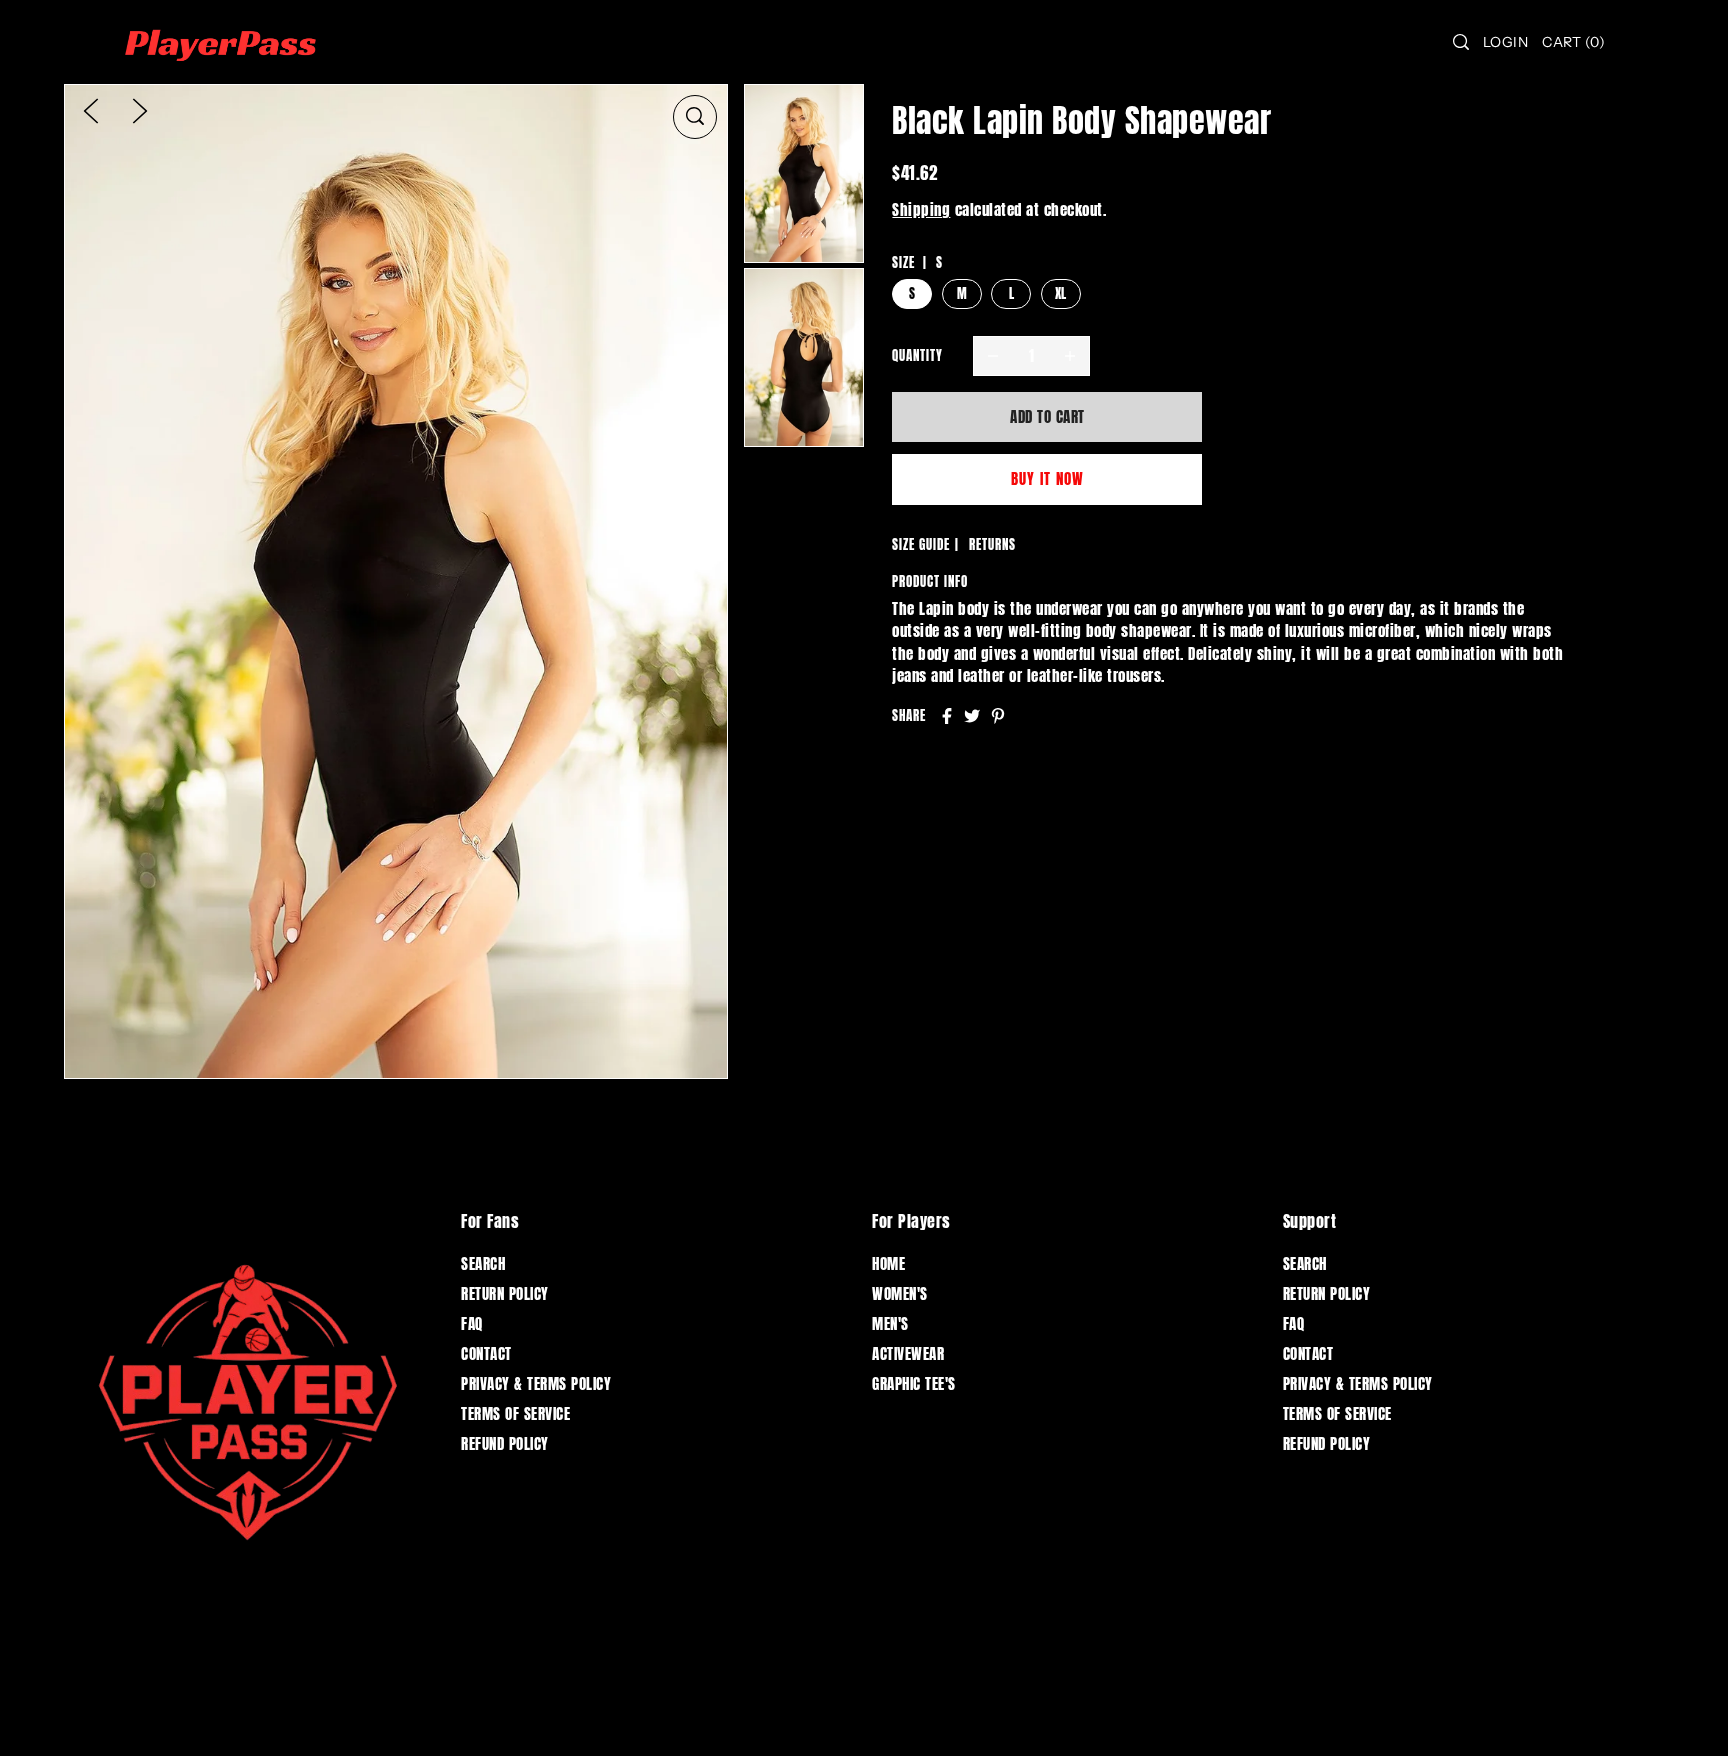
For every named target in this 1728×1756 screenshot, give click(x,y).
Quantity (917, 355)
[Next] (140, 110)
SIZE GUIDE (921, 544)
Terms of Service (515, 1413)
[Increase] (1070, 356)
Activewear (908, 1353)
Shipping (921, 209)
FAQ (472, 1323)
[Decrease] (993, 356)
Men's (890, 1323)
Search (483, 1263)
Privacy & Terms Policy (536, 1383)
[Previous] (91, 110)
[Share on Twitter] (972, 716)
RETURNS (992, 544)
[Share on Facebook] (947, 716)
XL (1061, 293)
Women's (900, 1293)
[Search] (1461, 42)
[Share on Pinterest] (998, 716)
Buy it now (1047, 478)
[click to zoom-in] (695, 117)
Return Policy (505, 1293)
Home (888, 1263)
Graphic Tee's (914, 1383)
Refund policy (505, 1443)
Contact (486, 1353)
